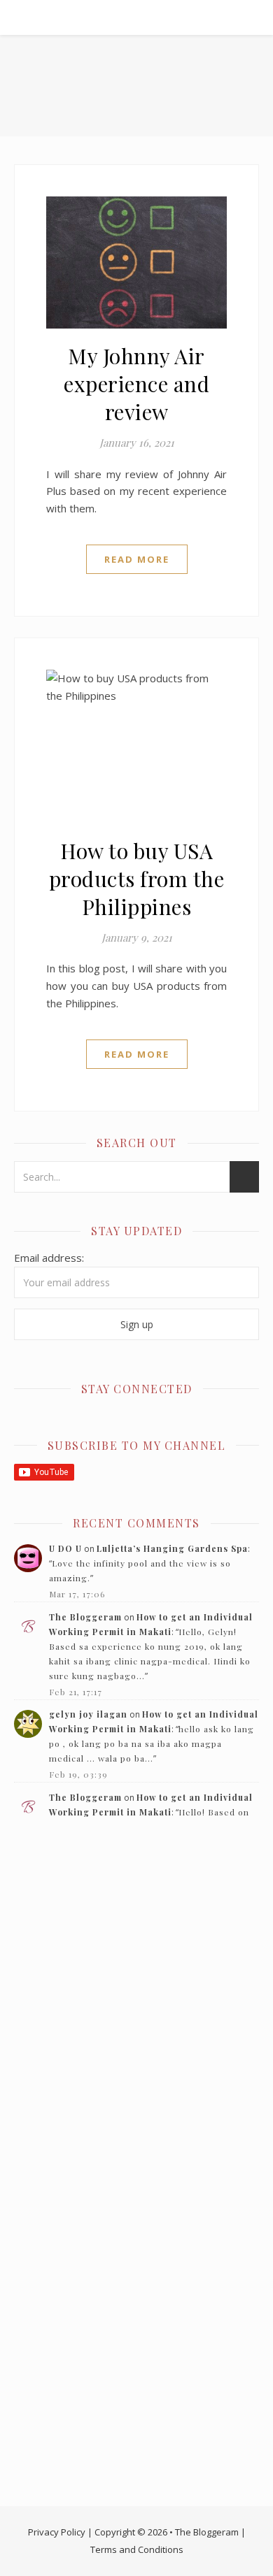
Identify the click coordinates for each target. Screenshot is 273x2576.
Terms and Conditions (137, 2549)
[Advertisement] (136, 1985)
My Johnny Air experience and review (136, 384)
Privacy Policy (57, 2532)
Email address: (49, 1258)
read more (137, 559)
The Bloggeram (85, 1617)
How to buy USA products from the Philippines (137, 879)
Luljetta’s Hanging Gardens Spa (172, 1548)
